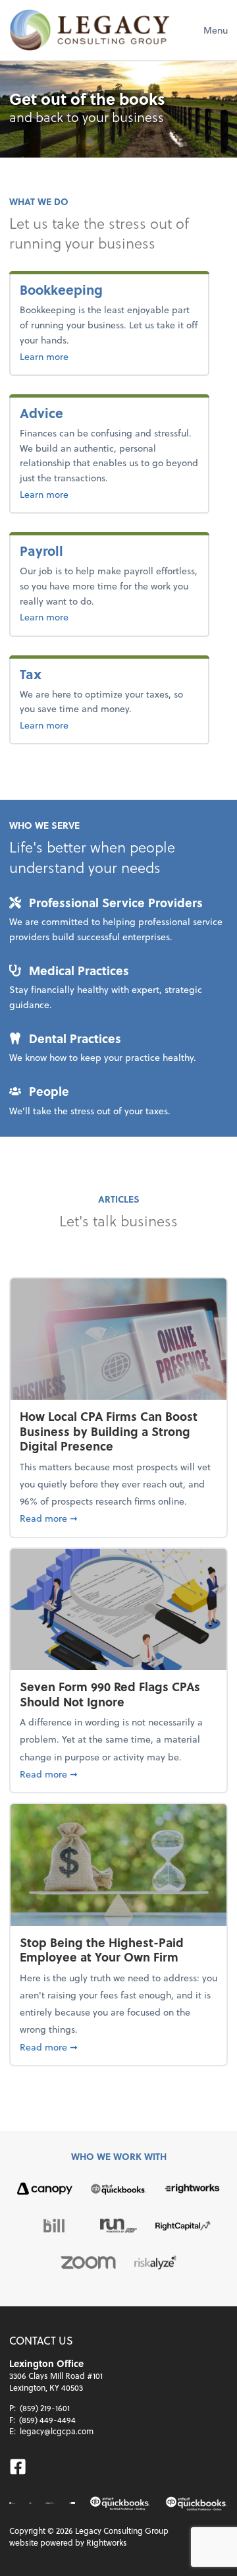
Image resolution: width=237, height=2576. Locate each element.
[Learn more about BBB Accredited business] (72, 2503)
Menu (216, 30)
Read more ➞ (118, 1518)
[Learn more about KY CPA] (30, 2503)
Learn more (87, 356)
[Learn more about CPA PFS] (50, 2503)
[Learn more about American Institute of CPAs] (12, 2503)
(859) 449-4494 (47, 2420)
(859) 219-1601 (45, 2408)
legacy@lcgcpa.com (57, 2431)
